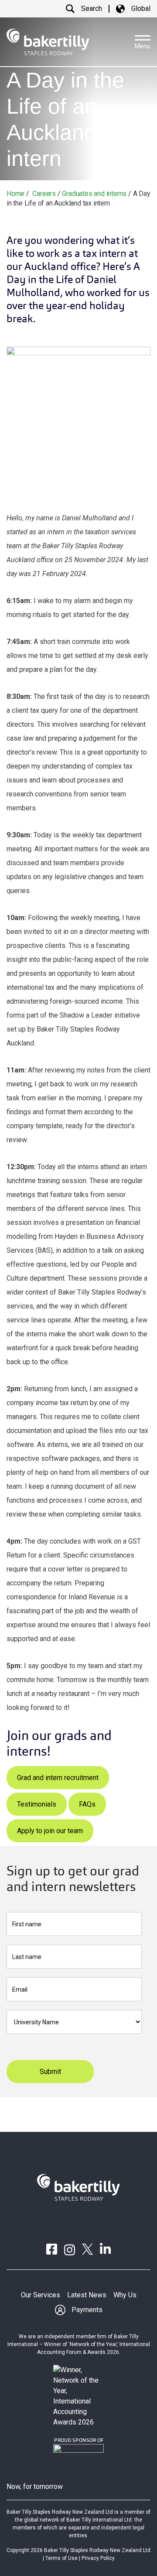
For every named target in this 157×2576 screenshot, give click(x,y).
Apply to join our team (50, 1831)
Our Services (41, 2295)
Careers (44, 194)
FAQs (87, 1804)
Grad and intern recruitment (58, 1778)
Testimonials (37, 1804)
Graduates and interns (94, 194)
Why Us (125, 2295)
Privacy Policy (98, 2558)
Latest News (87, 2295)
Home (15, 194)
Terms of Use (61, 2558)
